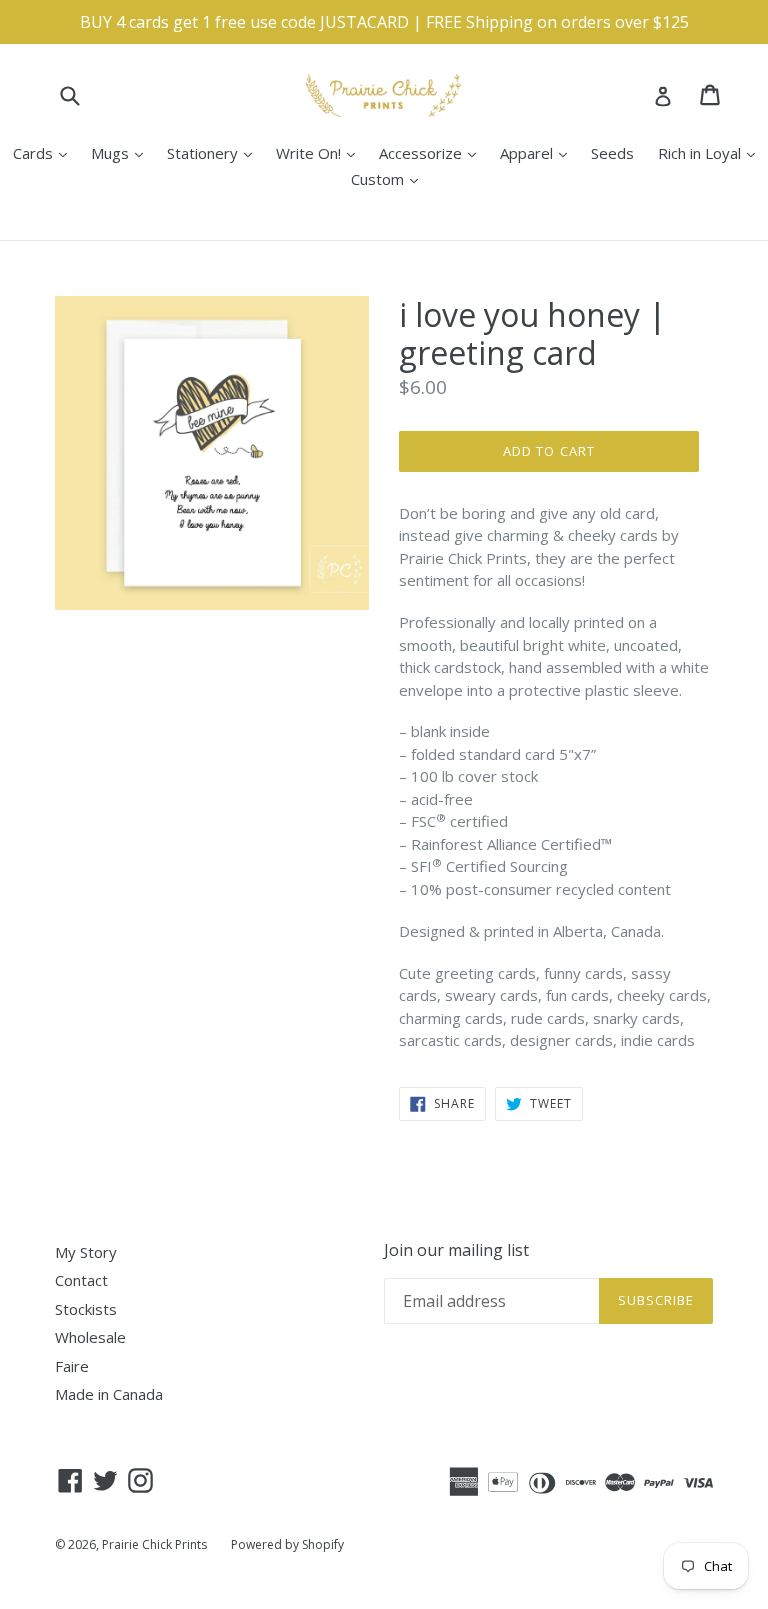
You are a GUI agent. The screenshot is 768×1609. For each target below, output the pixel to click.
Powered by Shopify (287, 1544)
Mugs (122, 152)
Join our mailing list (456, 1250)
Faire (72, 1366)
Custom (389, 178)
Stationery (214, 152)
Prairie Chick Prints (154, 1544)
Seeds (612, 153)
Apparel (538, 152)
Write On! (320, 152)
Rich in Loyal (711, 152)
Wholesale (90, 1337)
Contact (81, 1280)
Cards (45, 152)
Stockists (86, 1309)
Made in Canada (109, 1394)
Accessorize (432, 152)
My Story (86, 1252)
